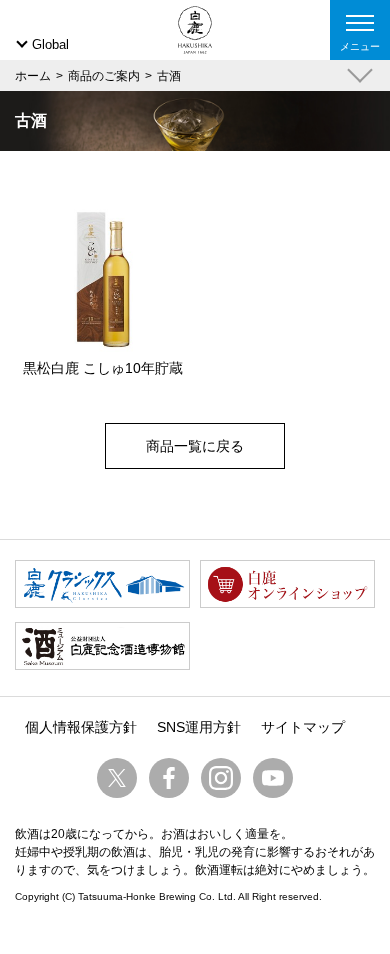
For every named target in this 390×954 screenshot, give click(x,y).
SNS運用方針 (199, 727)
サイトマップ (303, 727)
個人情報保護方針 (81, 727)
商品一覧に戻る (195, 446)
